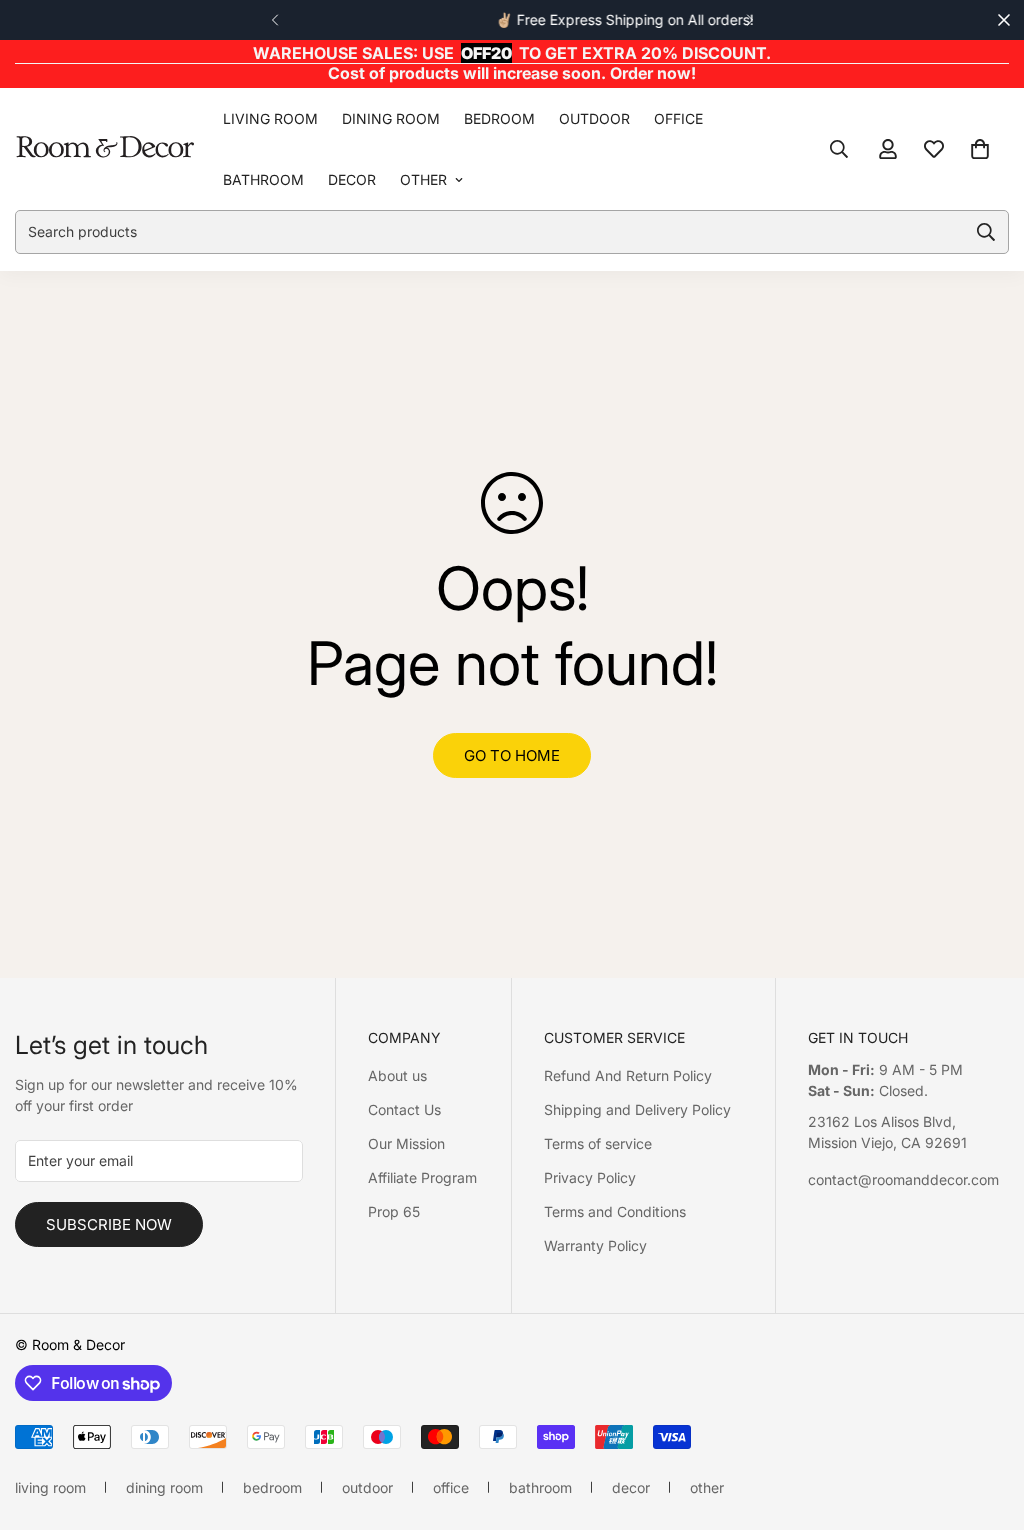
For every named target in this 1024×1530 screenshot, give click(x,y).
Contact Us (404, 1109)
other (423, 179)
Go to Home (512, 755)
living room (270, 118)
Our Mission (406, 1143)
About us (397, 1075)
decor (352, 179)
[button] (980, 149)
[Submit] (986, 232)
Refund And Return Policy (628, 1075)
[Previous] (274, 20)
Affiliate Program (422, 1177)
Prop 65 (394, 1211)
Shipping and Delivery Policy (637, 1109)
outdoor (594, 118)
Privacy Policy (590, 1177)
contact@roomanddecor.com (903, 1179)
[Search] (839, 149)
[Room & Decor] (105, 148)
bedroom (499, 118)
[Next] (749, 20)
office (678, 118)
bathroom (263, 179)
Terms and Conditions (615, 1211)
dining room (391, 118)
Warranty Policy (595, 1245)
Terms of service (598, 1143)
